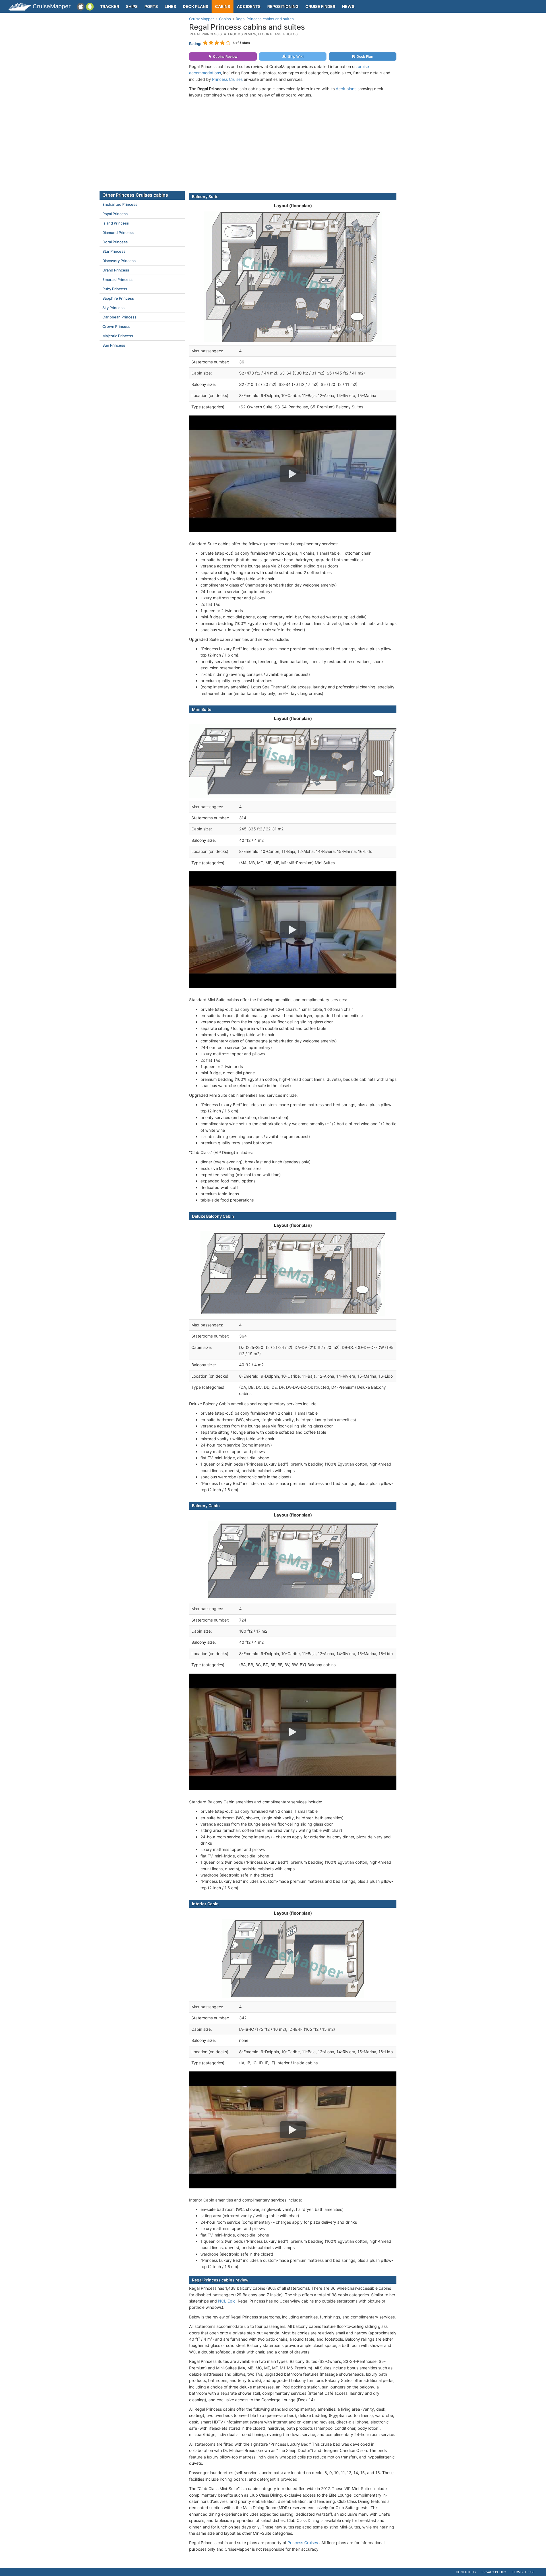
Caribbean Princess (119, 317)
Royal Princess (115, 214)
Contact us (466, 2572)
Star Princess (114, 251)
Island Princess (116, 223)
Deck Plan (365, 56)
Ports (151, 6)
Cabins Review (225, 56)
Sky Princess (113, 308)
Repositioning (283, 6)
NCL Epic (227, 2301)
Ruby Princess (115, 289)
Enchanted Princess (120, 204)
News (348, 6)
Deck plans (196, 6)
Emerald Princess (117, 279)
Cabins (223, 6)
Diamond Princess (118, 233)
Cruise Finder (320, 6)
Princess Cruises (227, 79)
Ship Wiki (296, 56)
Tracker (110, 6)
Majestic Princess (118, 336)
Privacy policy (494, 2572)
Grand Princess (116, 270)
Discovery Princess (119, 261)
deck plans (346, 89)
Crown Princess (116, 326)
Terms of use (523, 2572)
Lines (170, 6)
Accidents (249, 6)
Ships (132, 6)
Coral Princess (115, 242)
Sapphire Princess (118, 298)
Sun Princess (114, 345)
